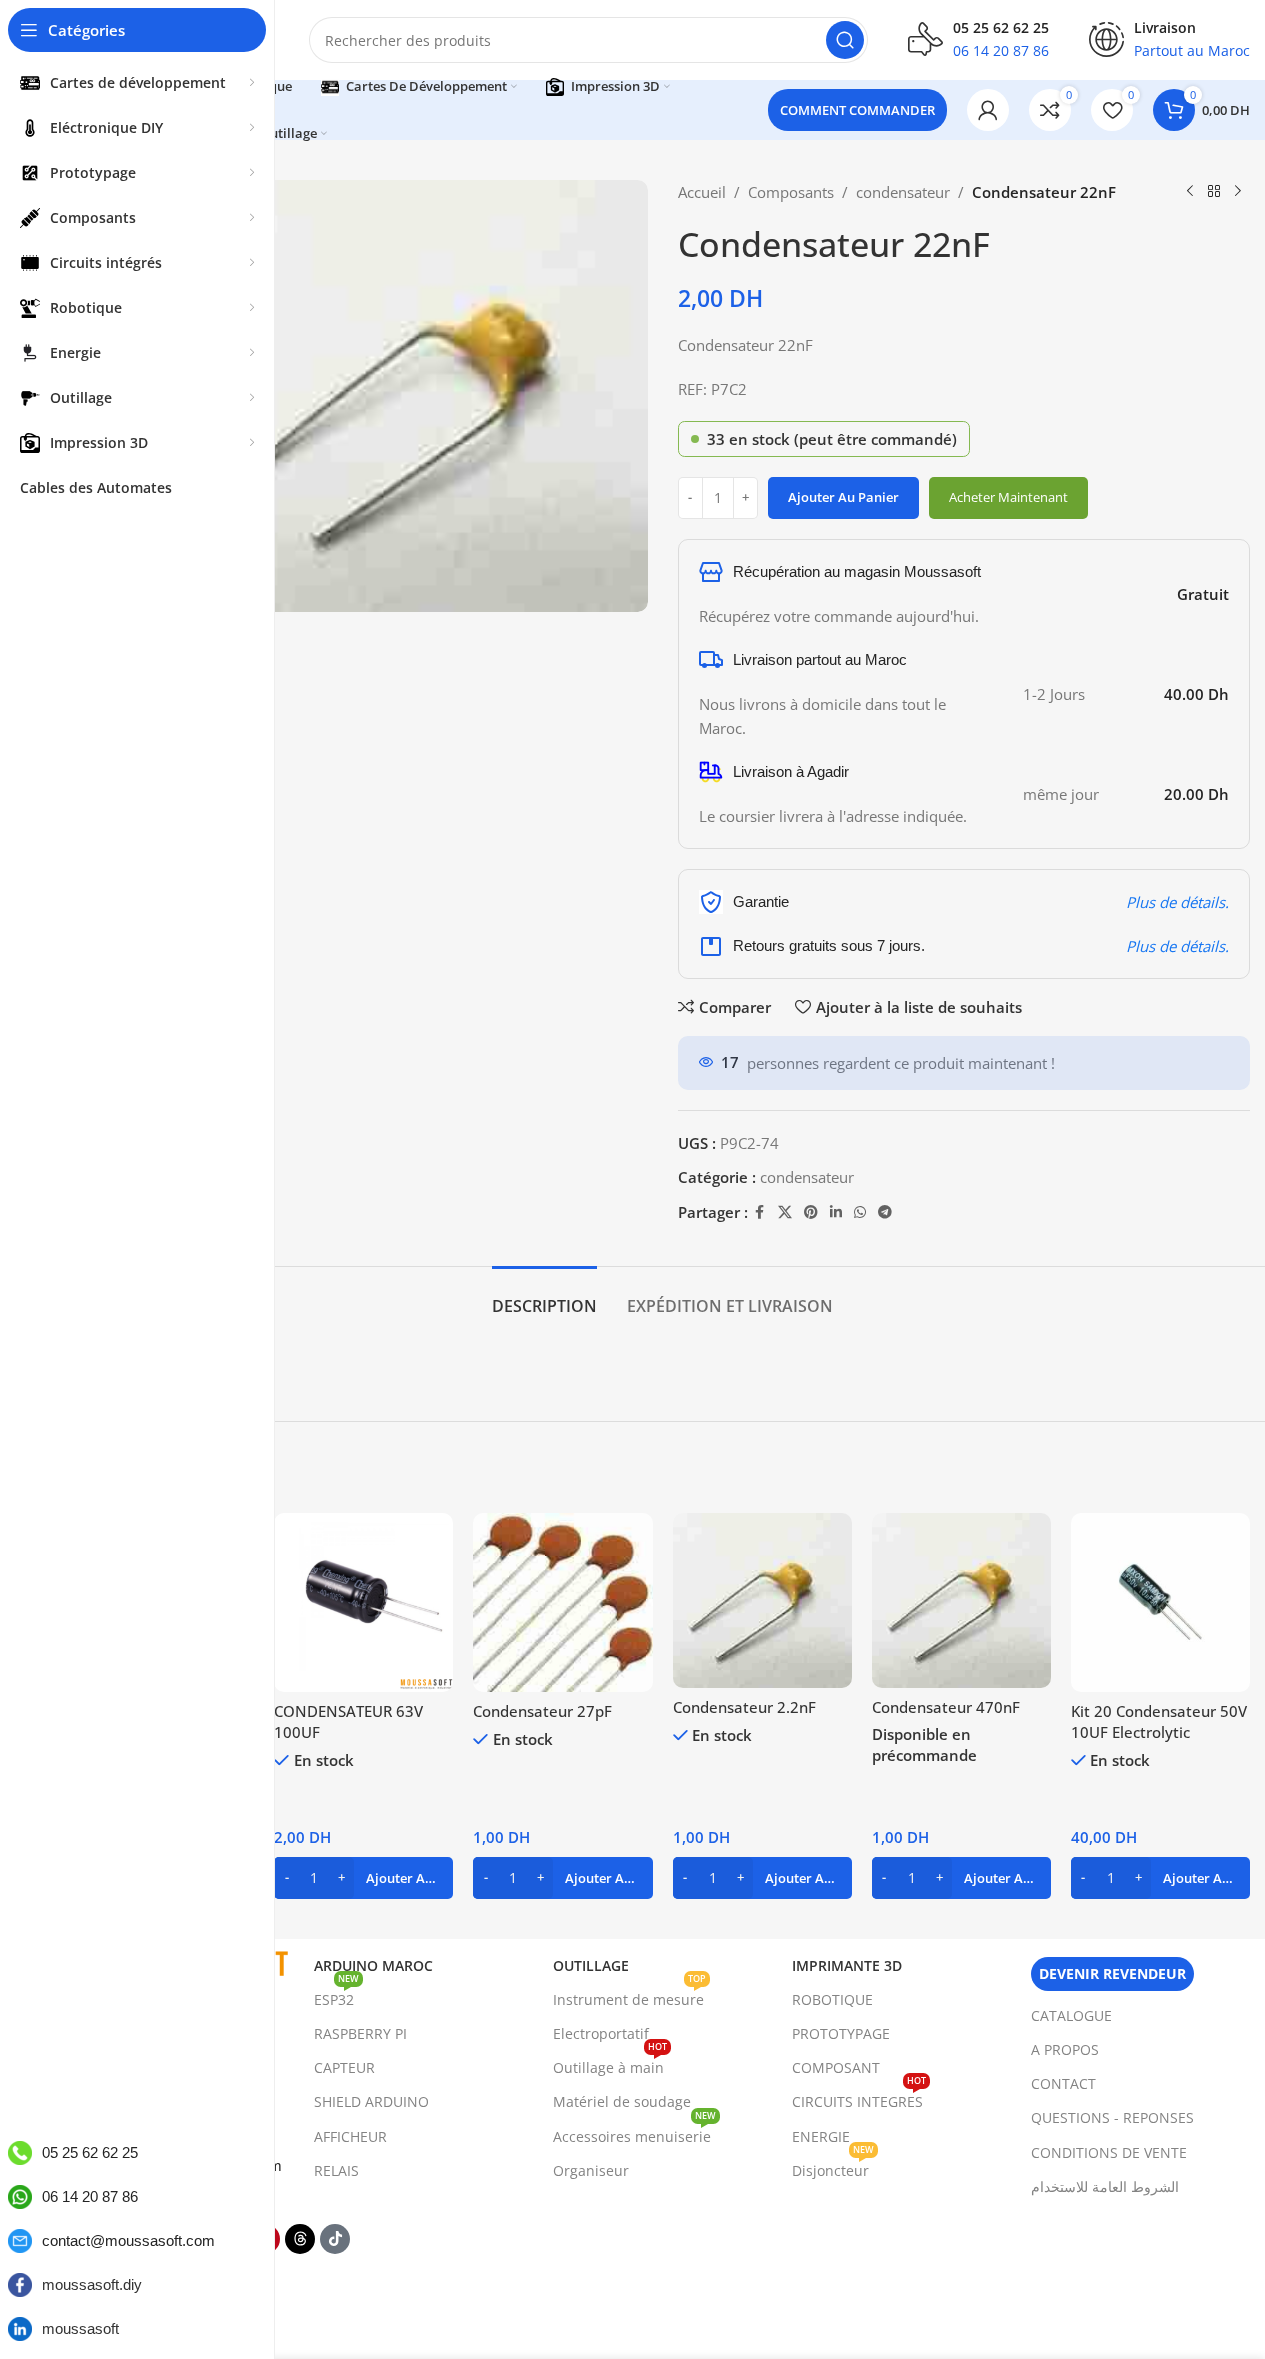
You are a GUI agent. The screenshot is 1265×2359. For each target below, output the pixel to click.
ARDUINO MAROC (373, 1965)
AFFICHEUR (350, 2136)
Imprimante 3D (847, 1965)
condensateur (903, 192)
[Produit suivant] (1238, 192)
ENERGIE (821, 2136)
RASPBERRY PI (360, 2033)
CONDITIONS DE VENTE (1109, 2152)
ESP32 (336, 1996)
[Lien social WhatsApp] (860, 1212)
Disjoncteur (833, 2167)
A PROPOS (1065, 2049)
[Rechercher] (845, 40)
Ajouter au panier (843, 497)
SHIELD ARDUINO (371, 2101)
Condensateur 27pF (542, 1711)
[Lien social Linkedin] (836, 1212)
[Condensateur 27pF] (562, 1602)
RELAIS (336, 2170)
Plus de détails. (1177, 902)
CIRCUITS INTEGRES (859, 2098)
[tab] (544, 1296)
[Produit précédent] (1190, 192)
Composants (791, 192)
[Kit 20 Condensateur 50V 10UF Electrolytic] (1160, 1602)
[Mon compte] (988, 110)
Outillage (591, 1965)
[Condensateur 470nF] (961, 1601)
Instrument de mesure (629, 1996)
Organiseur (591, 2170)
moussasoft (80, 2328)
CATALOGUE (1071, 2015)
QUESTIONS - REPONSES (1112, 2117)
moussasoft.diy (92, 2284)
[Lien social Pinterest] (811, 1212)
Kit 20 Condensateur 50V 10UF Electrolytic (1159, 1721)
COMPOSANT (836, 2067)
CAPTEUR (344, 2067)
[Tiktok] (335, 2239)
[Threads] (300, 2239)
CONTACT (1063, 2083)
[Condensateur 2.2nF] (762, 1601)
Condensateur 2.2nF (744, 1707)
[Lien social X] (785, 1212)
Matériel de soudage (622, 2101)
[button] (363, 1878)
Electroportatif (601, 2033)
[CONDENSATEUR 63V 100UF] (363, 1602)
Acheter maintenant (1008, 497)
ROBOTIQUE (832, 1999)
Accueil (702, 192)
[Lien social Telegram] (885, 1212)
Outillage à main (610, 2064)
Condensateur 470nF (946, 1707)
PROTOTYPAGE (841, 2033)
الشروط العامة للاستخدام (1105, 2186)
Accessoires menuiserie (634, 2133)
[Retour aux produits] (1214, 192)
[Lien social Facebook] (760, 1212)
